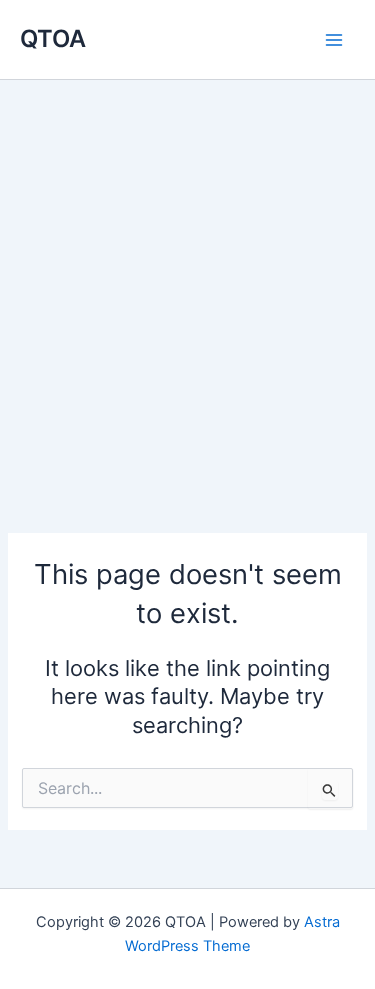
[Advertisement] (187, 277)
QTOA (53, 38)
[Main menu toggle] (334, 40)
